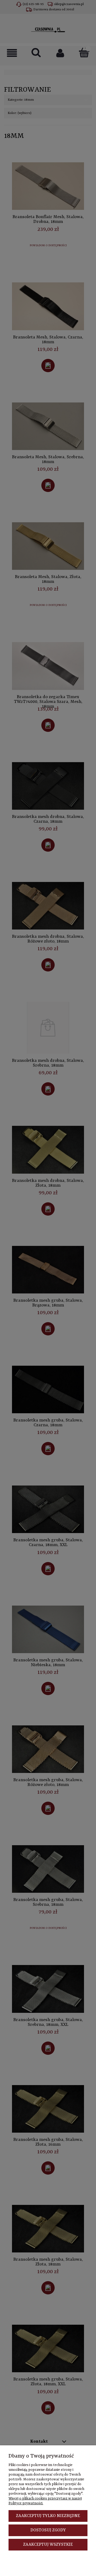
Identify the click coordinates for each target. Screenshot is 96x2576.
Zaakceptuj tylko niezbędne (48, 2516)
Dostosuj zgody (48, 2530)
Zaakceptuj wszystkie (48, 2545)
